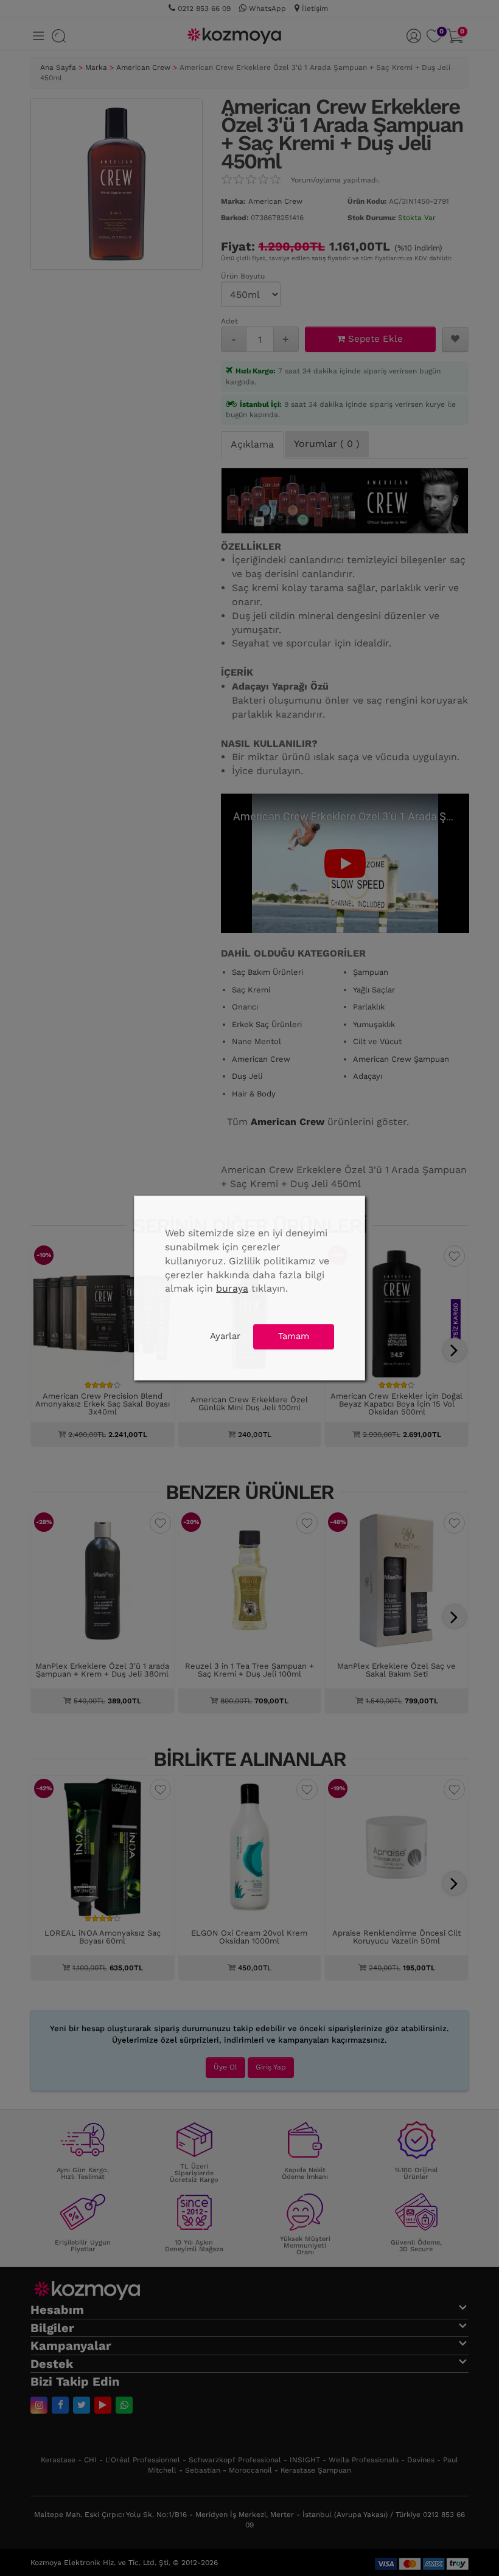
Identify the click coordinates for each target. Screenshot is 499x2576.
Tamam (294, 1336)
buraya (232, 1288)
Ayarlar (225, 1336)
